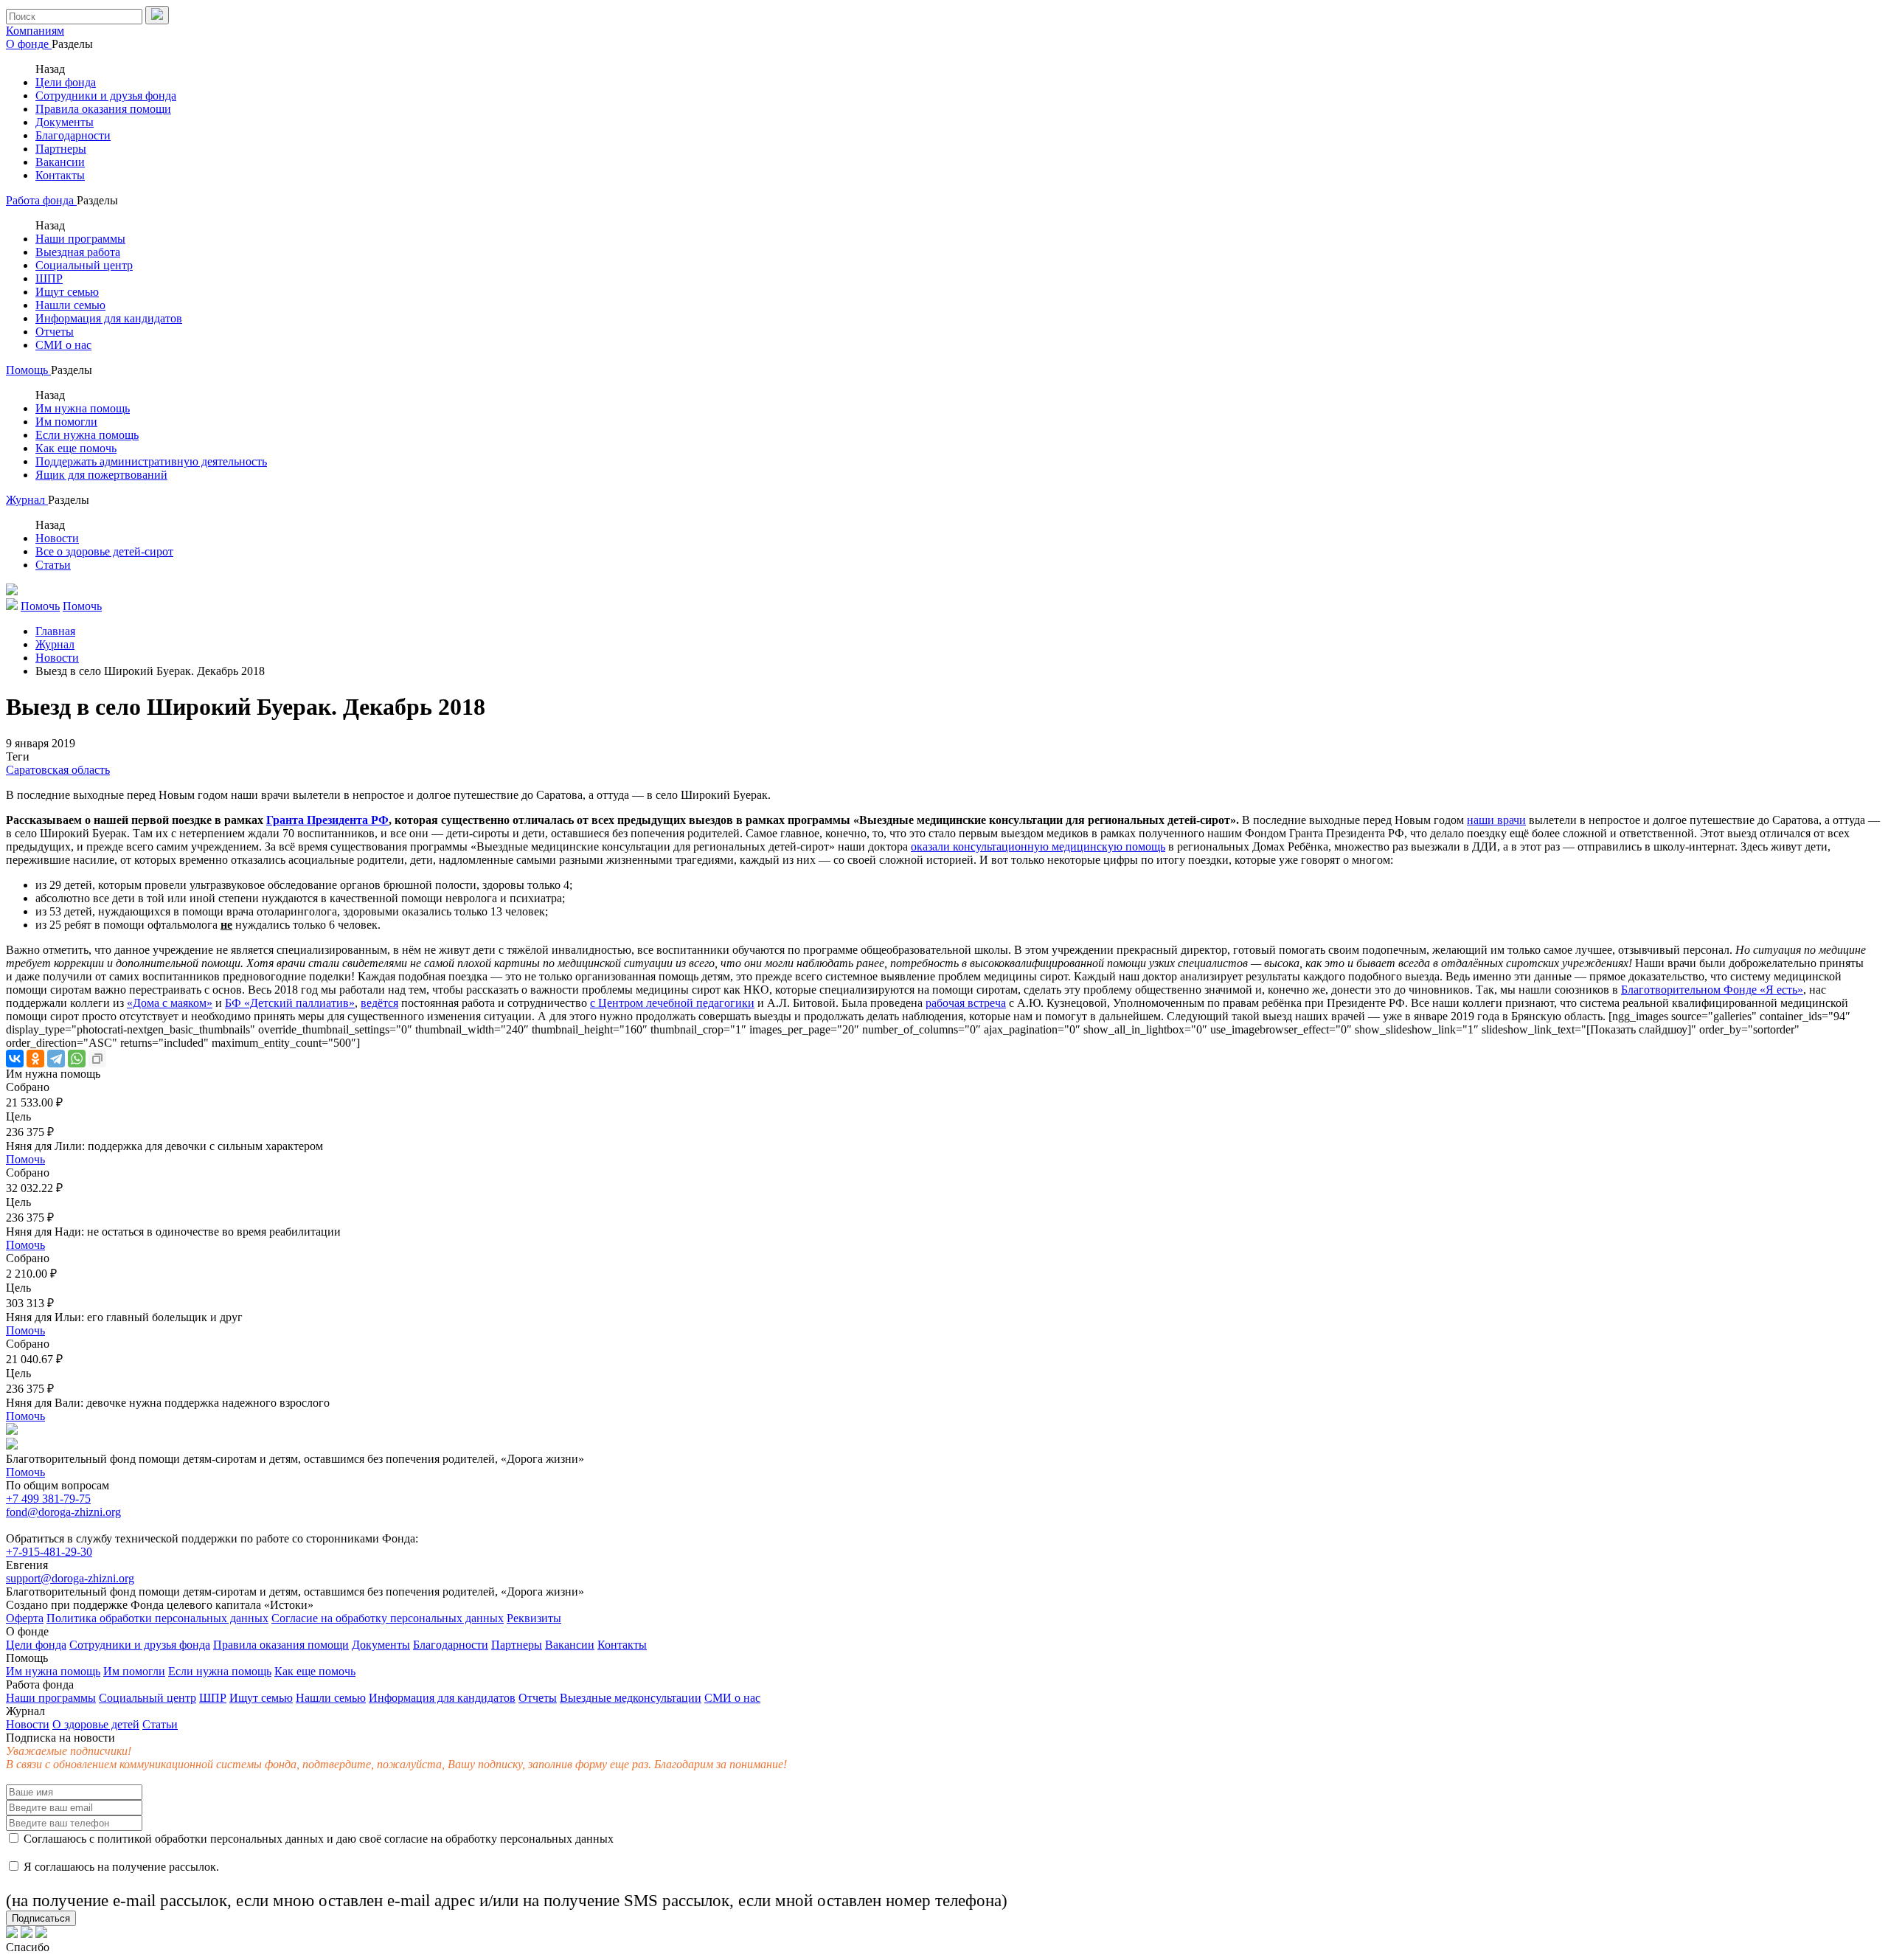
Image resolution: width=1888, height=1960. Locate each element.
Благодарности (73, 135)
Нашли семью (70, 305)
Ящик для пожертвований (101, 475)
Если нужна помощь (87, 435)
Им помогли (66, 422)
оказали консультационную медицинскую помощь (1038, 846)
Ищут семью (67, 292)
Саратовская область (58, 770)
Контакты (60, 175)
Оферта (25, 1618)
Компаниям (35, 31)
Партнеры (61, 149)
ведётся (379, 1003)
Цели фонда (66, 82)
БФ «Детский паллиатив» (290, 1003)
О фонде (29, 44)
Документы (65, 122)
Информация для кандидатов (109, 318)
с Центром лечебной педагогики (672, 1003)
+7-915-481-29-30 (49, 1552)
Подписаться (41, 1918)
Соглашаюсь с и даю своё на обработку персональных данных (317, 1839)
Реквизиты (534, 1618)
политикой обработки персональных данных (211, 1839)
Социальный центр (84, 265)
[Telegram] (56, 1059)
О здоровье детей (96, 1724)
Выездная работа (78, 252)
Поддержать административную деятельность (151, 461)
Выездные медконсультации (631, 1698)
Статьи (53, 565)
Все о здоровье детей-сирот (104, 551)
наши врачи (1496, 820)
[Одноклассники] (35, 1059)
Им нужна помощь (83, 408)
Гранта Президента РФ (327, 820)
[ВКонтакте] (15, 1059)
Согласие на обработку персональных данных (388, 1618)
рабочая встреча (966, 1003)
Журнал (27, 500)
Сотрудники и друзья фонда (106, 96)
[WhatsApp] (77, 1059)
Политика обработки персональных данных (157, 1618)
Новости (57, 538)
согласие (406, 1839)
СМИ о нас (63, 345)
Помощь (28, 370)
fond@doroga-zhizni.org (63, 1512)
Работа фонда (41, 200)
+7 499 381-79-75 (48, 1499)
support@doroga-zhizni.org (70, 1578)
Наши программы (80, 239)
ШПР (49, 278)
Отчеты (55, 332)
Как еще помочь (76, 448)
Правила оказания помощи (103, 109)
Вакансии (60, 162)
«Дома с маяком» (170, 1003)
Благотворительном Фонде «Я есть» (1712, 990)
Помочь (25, 1159)
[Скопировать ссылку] (97, 1059)
